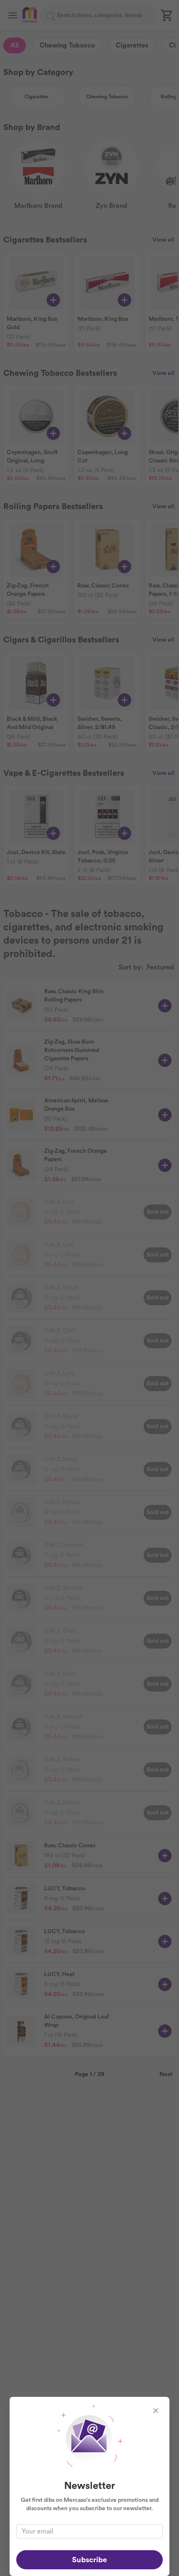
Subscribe (89, 2560)
